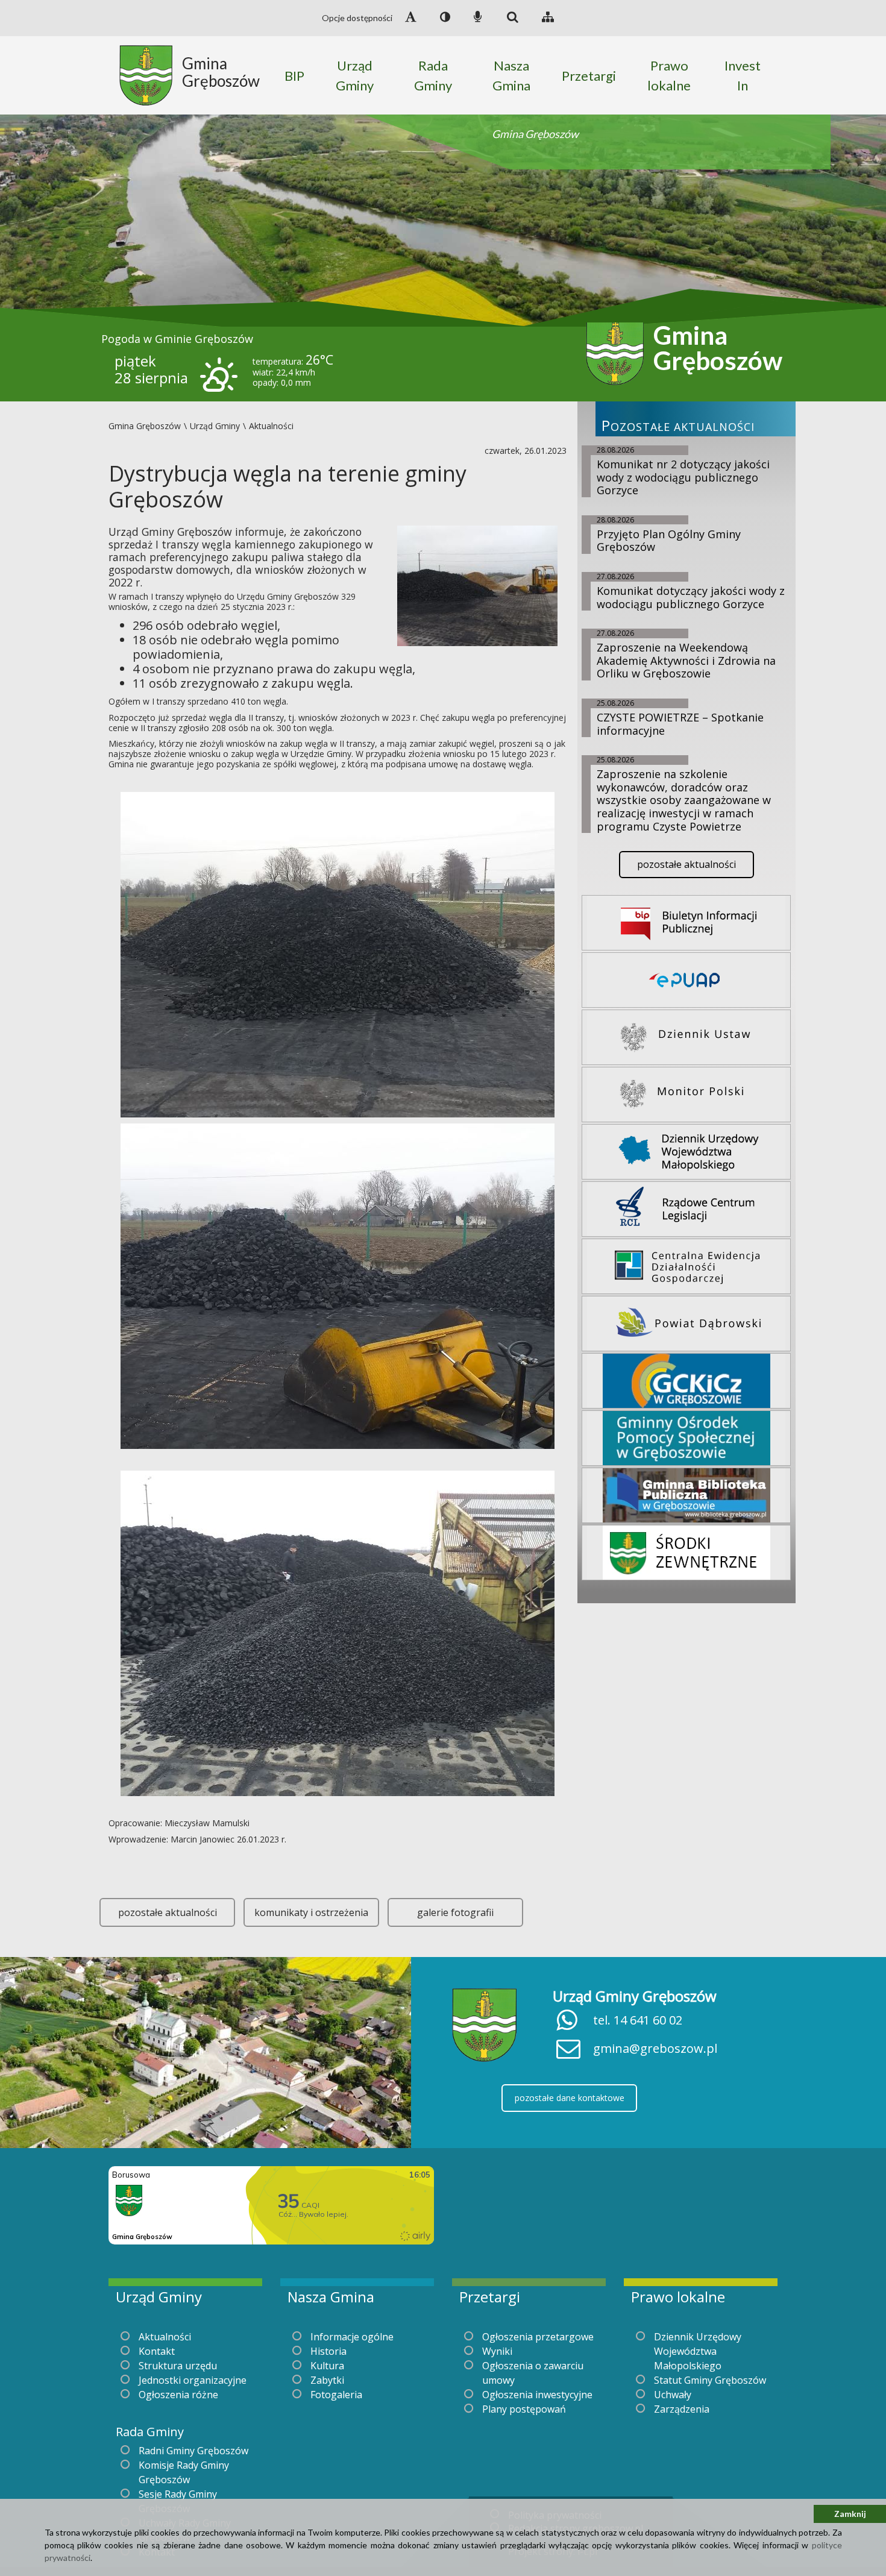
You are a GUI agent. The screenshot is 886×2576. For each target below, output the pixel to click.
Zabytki (327, 2380)
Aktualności (165, 2337)
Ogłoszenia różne (178, 2395)
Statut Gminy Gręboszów (710, 2380)
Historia (328, 2351)
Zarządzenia (682, 2409)
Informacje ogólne (352, 2337)
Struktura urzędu (178, 2366)
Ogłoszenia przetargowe (538, 2337)
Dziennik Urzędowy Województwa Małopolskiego (698, 2351)
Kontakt (157, 2351)
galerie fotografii (455, 1912)
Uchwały (673, 2395)
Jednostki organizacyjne (193, 2380)
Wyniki (497, 2351)
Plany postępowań (524, 2409)
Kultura (327, 2366)
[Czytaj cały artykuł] (477, 585)
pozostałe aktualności (168, 1912)
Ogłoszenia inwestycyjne (537, 2395)
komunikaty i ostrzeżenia (311, 1912)
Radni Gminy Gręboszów (193, 2451)
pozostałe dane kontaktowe (570, 2098)
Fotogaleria (336, 2395)
